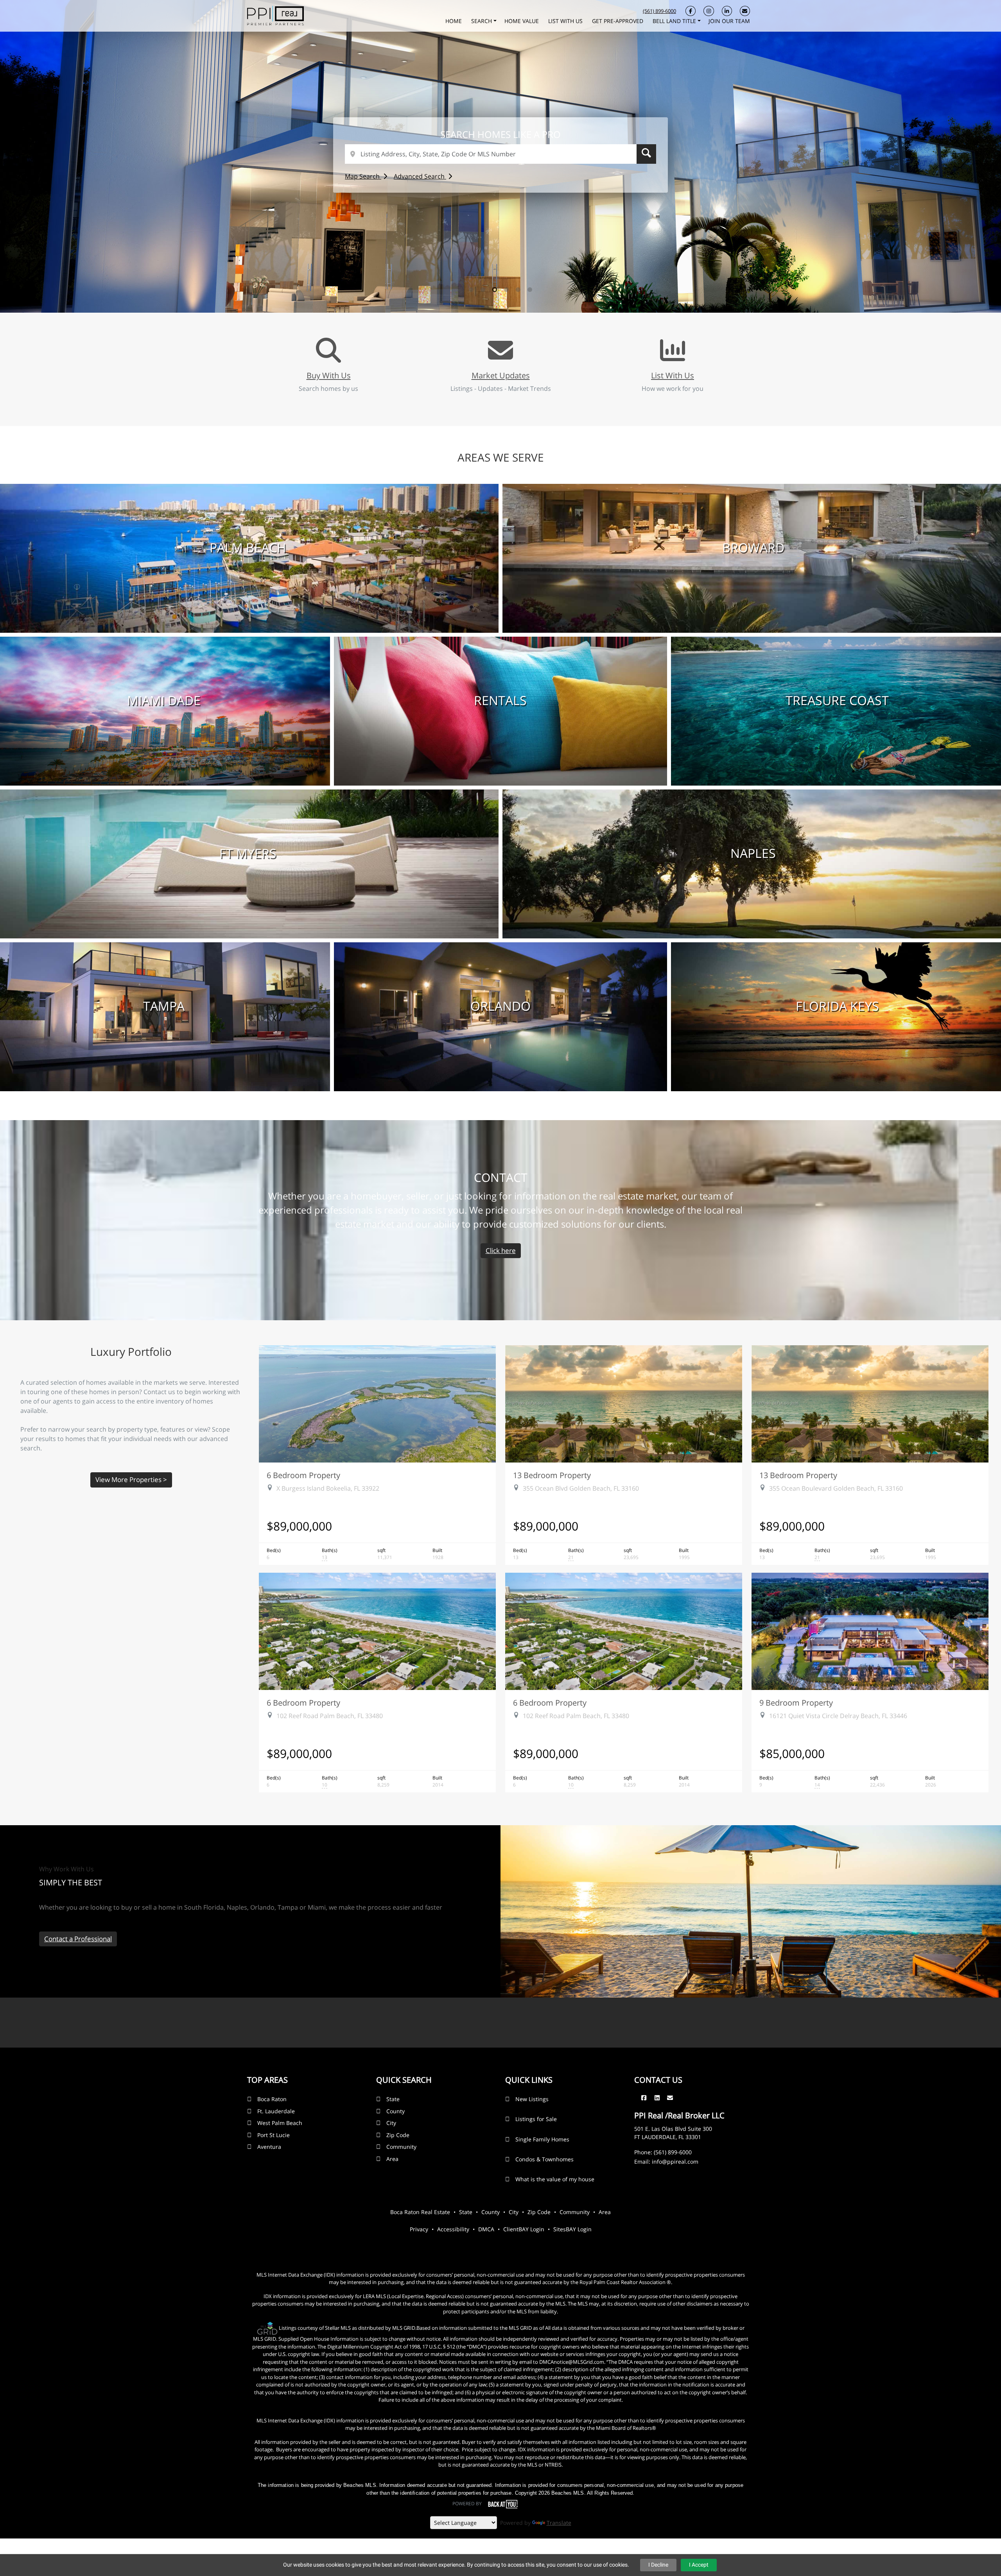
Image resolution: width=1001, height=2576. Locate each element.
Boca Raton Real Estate (420, 2212)
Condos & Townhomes (544, 2159)
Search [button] (482, 21)
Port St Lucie (274, 2135)
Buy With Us (329, 375)
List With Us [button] (566, 21)
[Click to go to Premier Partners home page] (275, 15)
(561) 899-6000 (659, 11)
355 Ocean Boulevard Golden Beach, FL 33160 (836, 1488)
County (396, 2111)
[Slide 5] (518, 290)
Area (392, 2159)
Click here (501, 1250)
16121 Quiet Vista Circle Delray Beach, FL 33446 (838, 1716)
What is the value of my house (555, 2179)
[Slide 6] (530, 290)
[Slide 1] (471, 290)
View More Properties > (131, 1480)
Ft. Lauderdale (276, 2111)
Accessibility (453, 2229)
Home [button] (454, 21)
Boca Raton (272, 2099)
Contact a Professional (78, 1939)
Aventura (269, 2147)
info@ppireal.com (675, 2162)
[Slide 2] (483, 290)
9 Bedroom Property (796, 1702)
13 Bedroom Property (552, 1475)
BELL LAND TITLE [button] (675, 21)
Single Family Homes (542, 2139)
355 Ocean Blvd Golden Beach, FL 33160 (581, 1488)
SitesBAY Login (572, 2229)
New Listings (532, 2099)
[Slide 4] (506, 290)
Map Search (363, 176)
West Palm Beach (280, 2123)
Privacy (419, 2229)
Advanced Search (420, 176)
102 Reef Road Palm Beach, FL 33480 (330, 1716)
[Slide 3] (495, 290)
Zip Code (398, 2135)
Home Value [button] (522, 21)
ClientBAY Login (524, 2229)
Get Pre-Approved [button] (618, 21)
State (393, 2099)
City (391, 2123)
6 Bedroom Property (303, 1475)
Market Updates (501, 375)
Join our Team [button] (729, 21)
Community (401, 2147)
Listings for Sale (536, 2119)
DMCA (486, 2229)
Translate (559, 2523)
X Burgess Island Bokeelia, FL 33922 (328, 1488)
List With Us (673, 375)
